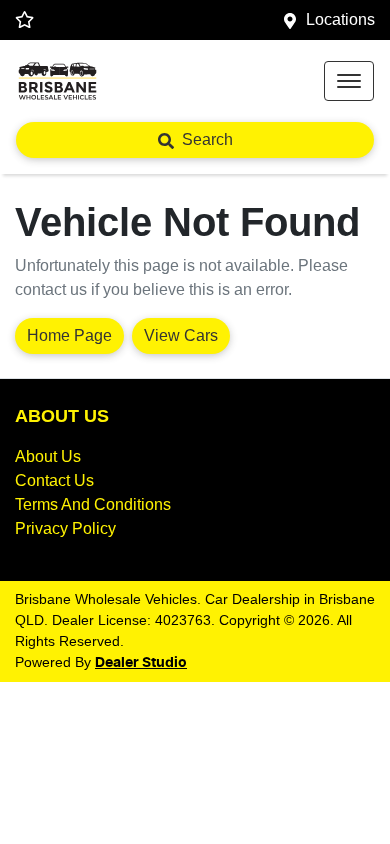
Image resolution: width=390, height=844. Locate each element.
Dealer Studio (141, 663)
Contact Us (54, 480)
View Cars (181, 335)
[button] (349, 81)
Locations (340, 19)
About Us (48, 456)
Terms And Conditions (93, 504)
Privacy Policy (65, 528)
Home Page (69, 335)
